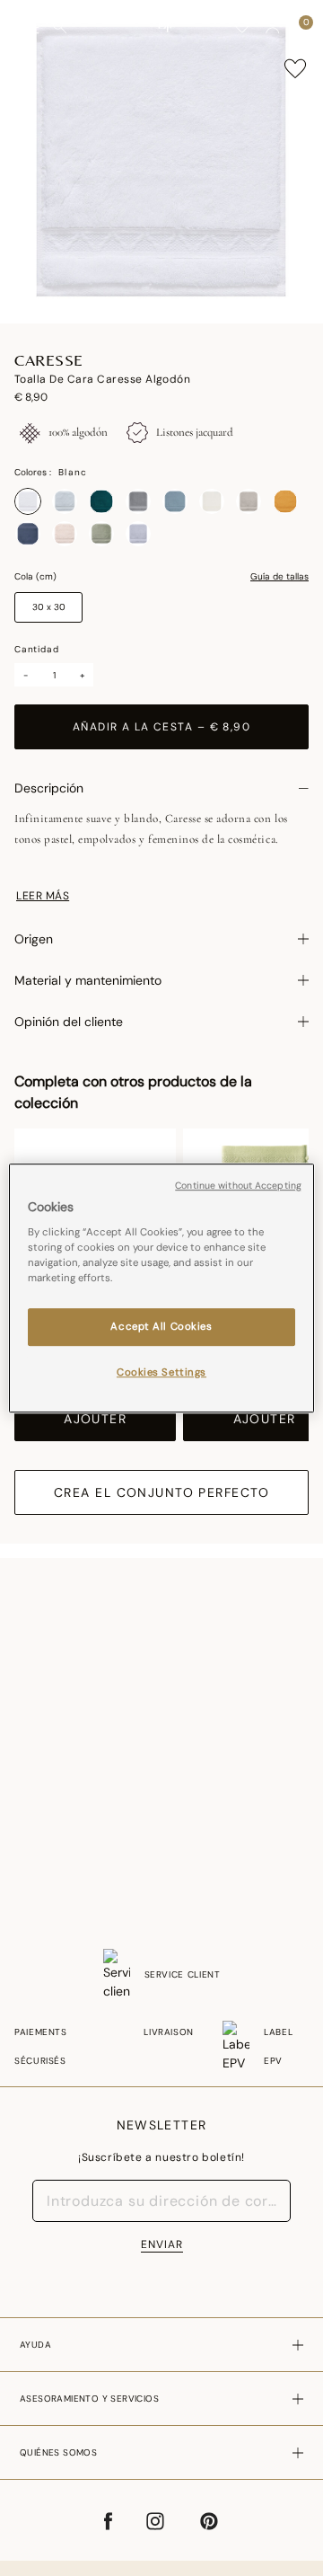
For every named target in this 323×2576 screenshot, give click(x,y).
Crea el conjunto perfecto (161, 1492)
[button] (273, 27)
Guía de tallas (279, 577)
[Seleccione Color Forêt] (101, 501)
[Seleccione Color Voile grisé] (138, 534)
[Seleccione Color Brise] (65, 501)
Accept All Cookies (161, 1328)
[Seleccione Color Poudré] (65, 534)
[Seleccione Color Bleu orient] (28, 534)
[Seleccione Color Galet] (138, 501)
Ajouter (95, 1419)
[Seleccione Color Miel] (285, 501)
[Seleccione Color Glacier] (175, 501)
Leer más (43, 896)
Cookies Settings (161, 1372)
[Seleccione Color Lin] (249, 501)
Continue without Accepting (238, 1186)
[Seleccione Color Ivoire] (212, 501)
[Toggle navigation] (30, 27)
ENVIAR (162, 2244)
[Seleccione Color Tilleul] (101, 534)
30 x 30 (49, 607)
